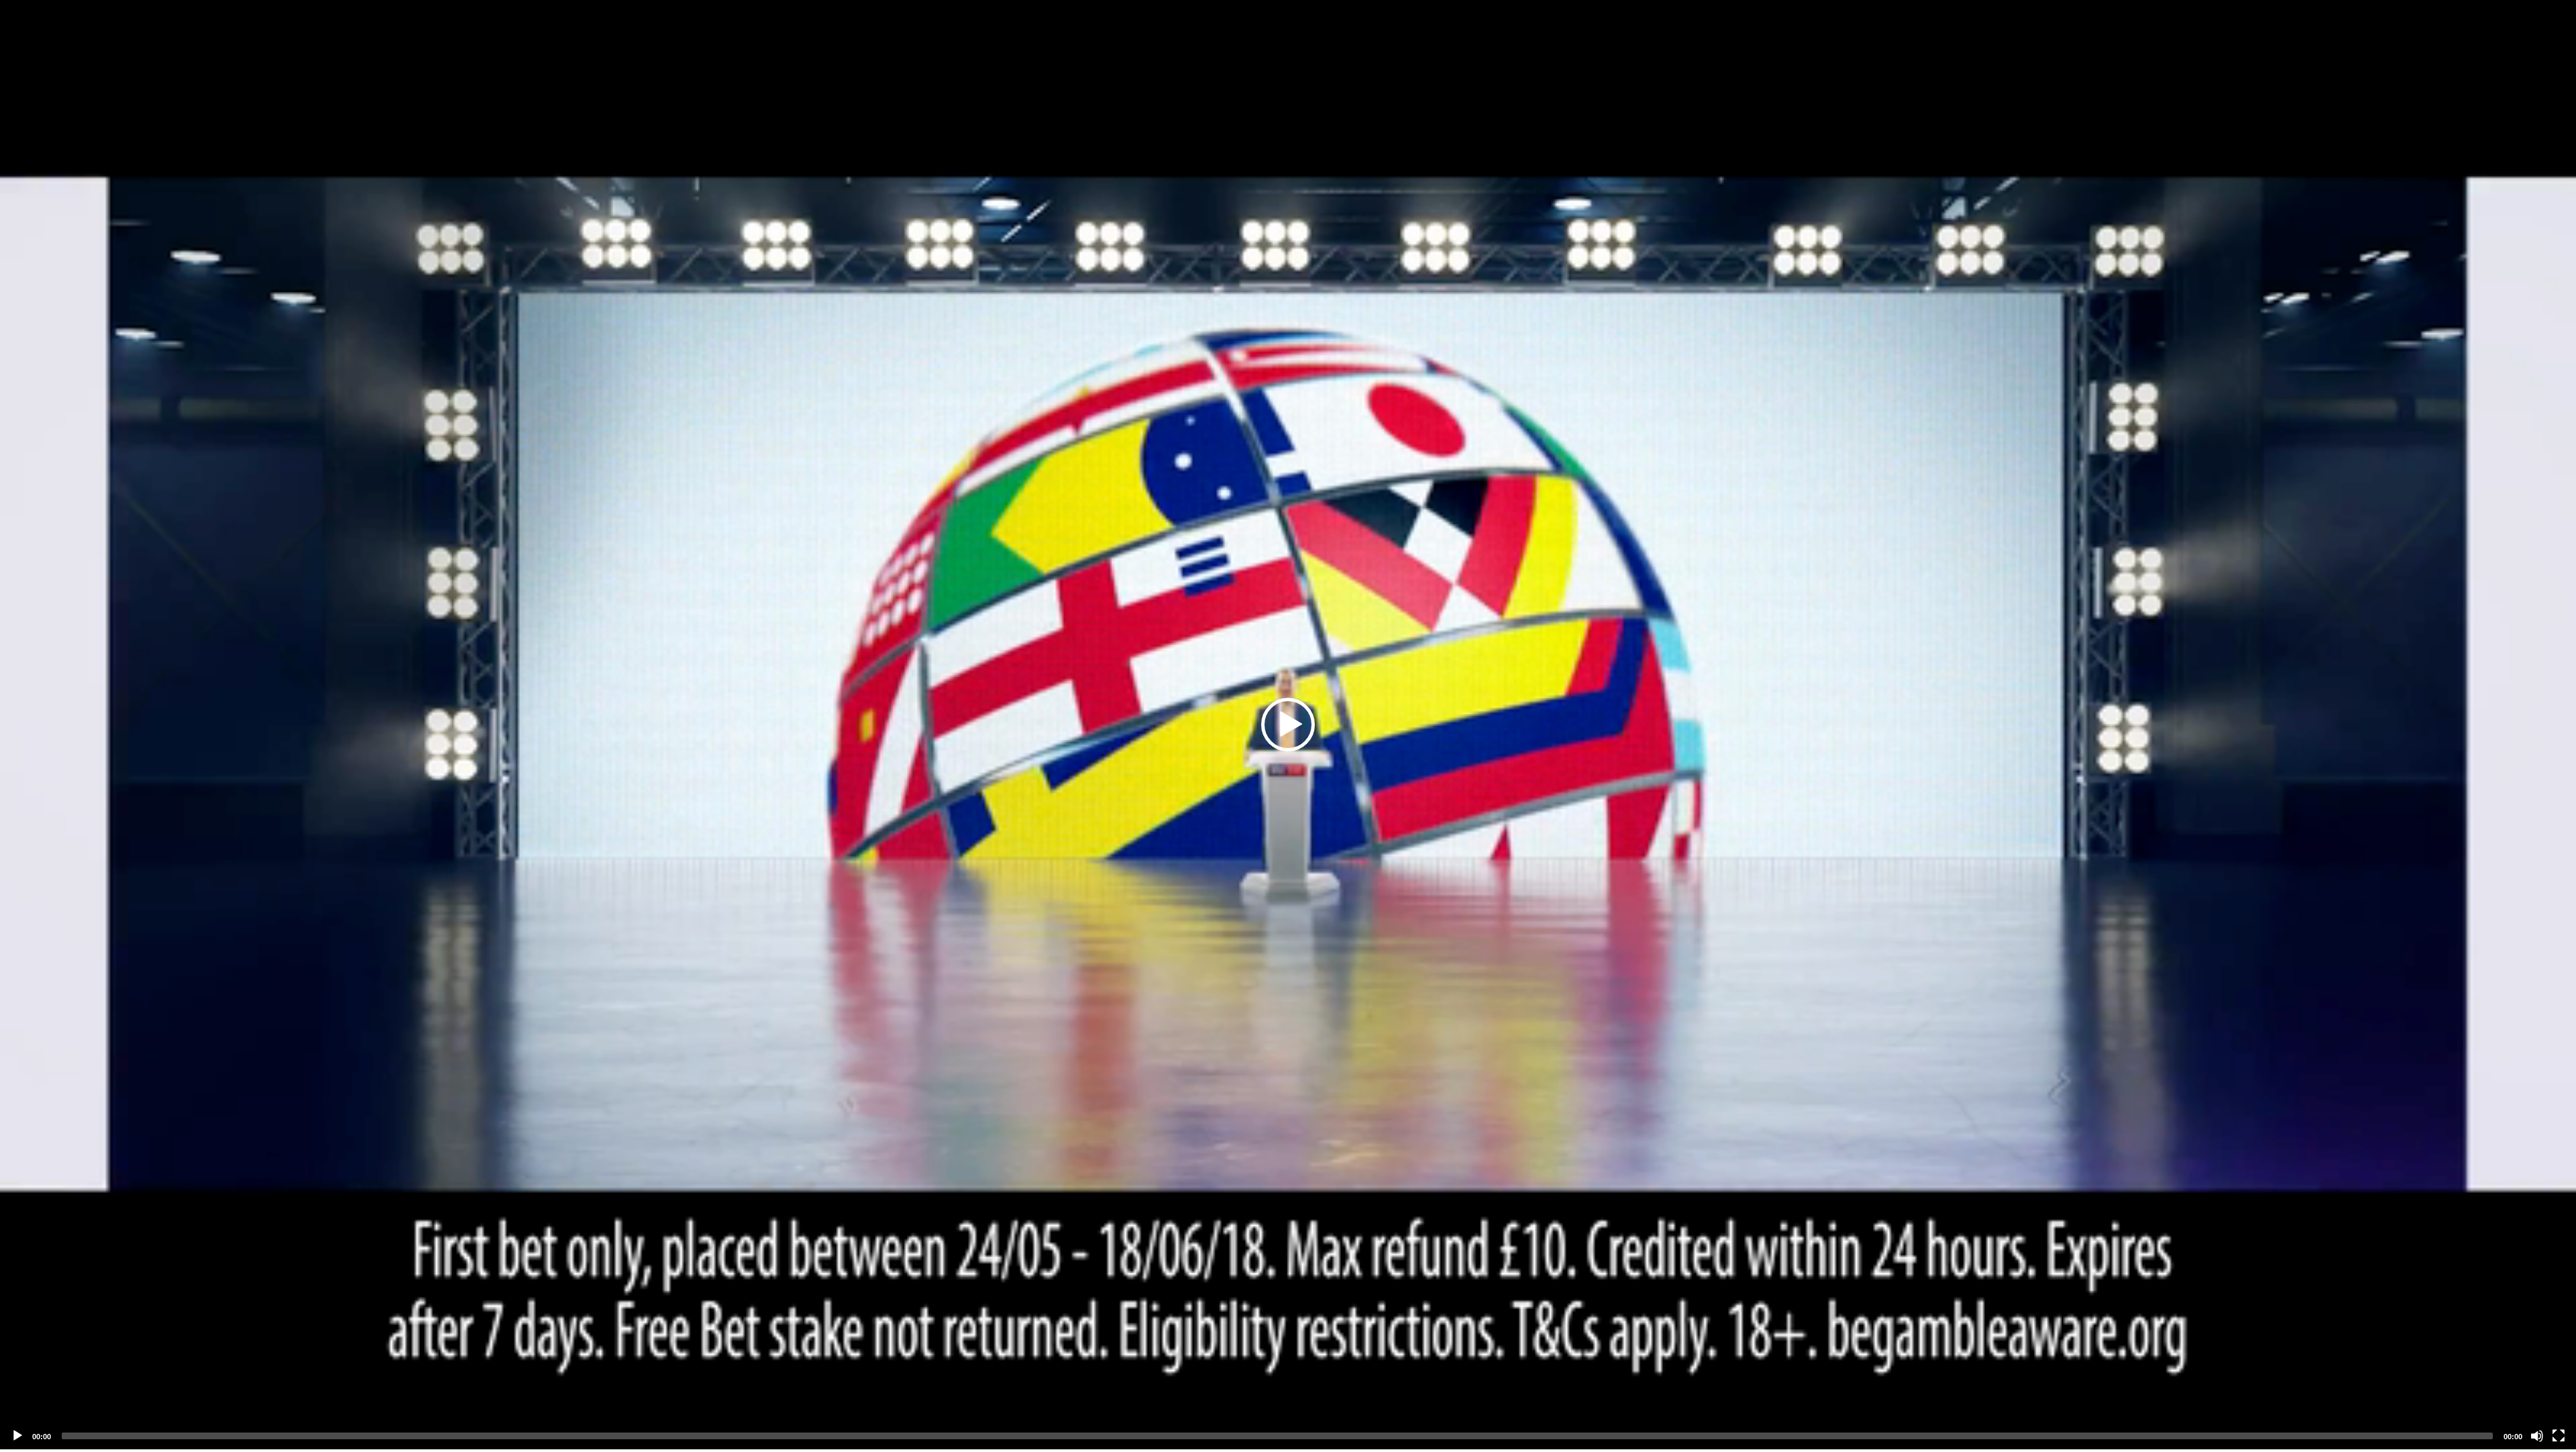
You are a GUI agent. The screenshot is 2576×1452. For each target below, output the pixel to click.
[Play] (17, 1436)
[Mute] (2537, 1436)
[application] (1288, 725)
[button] (1288, 725)
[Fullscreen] (2559, 1436)
